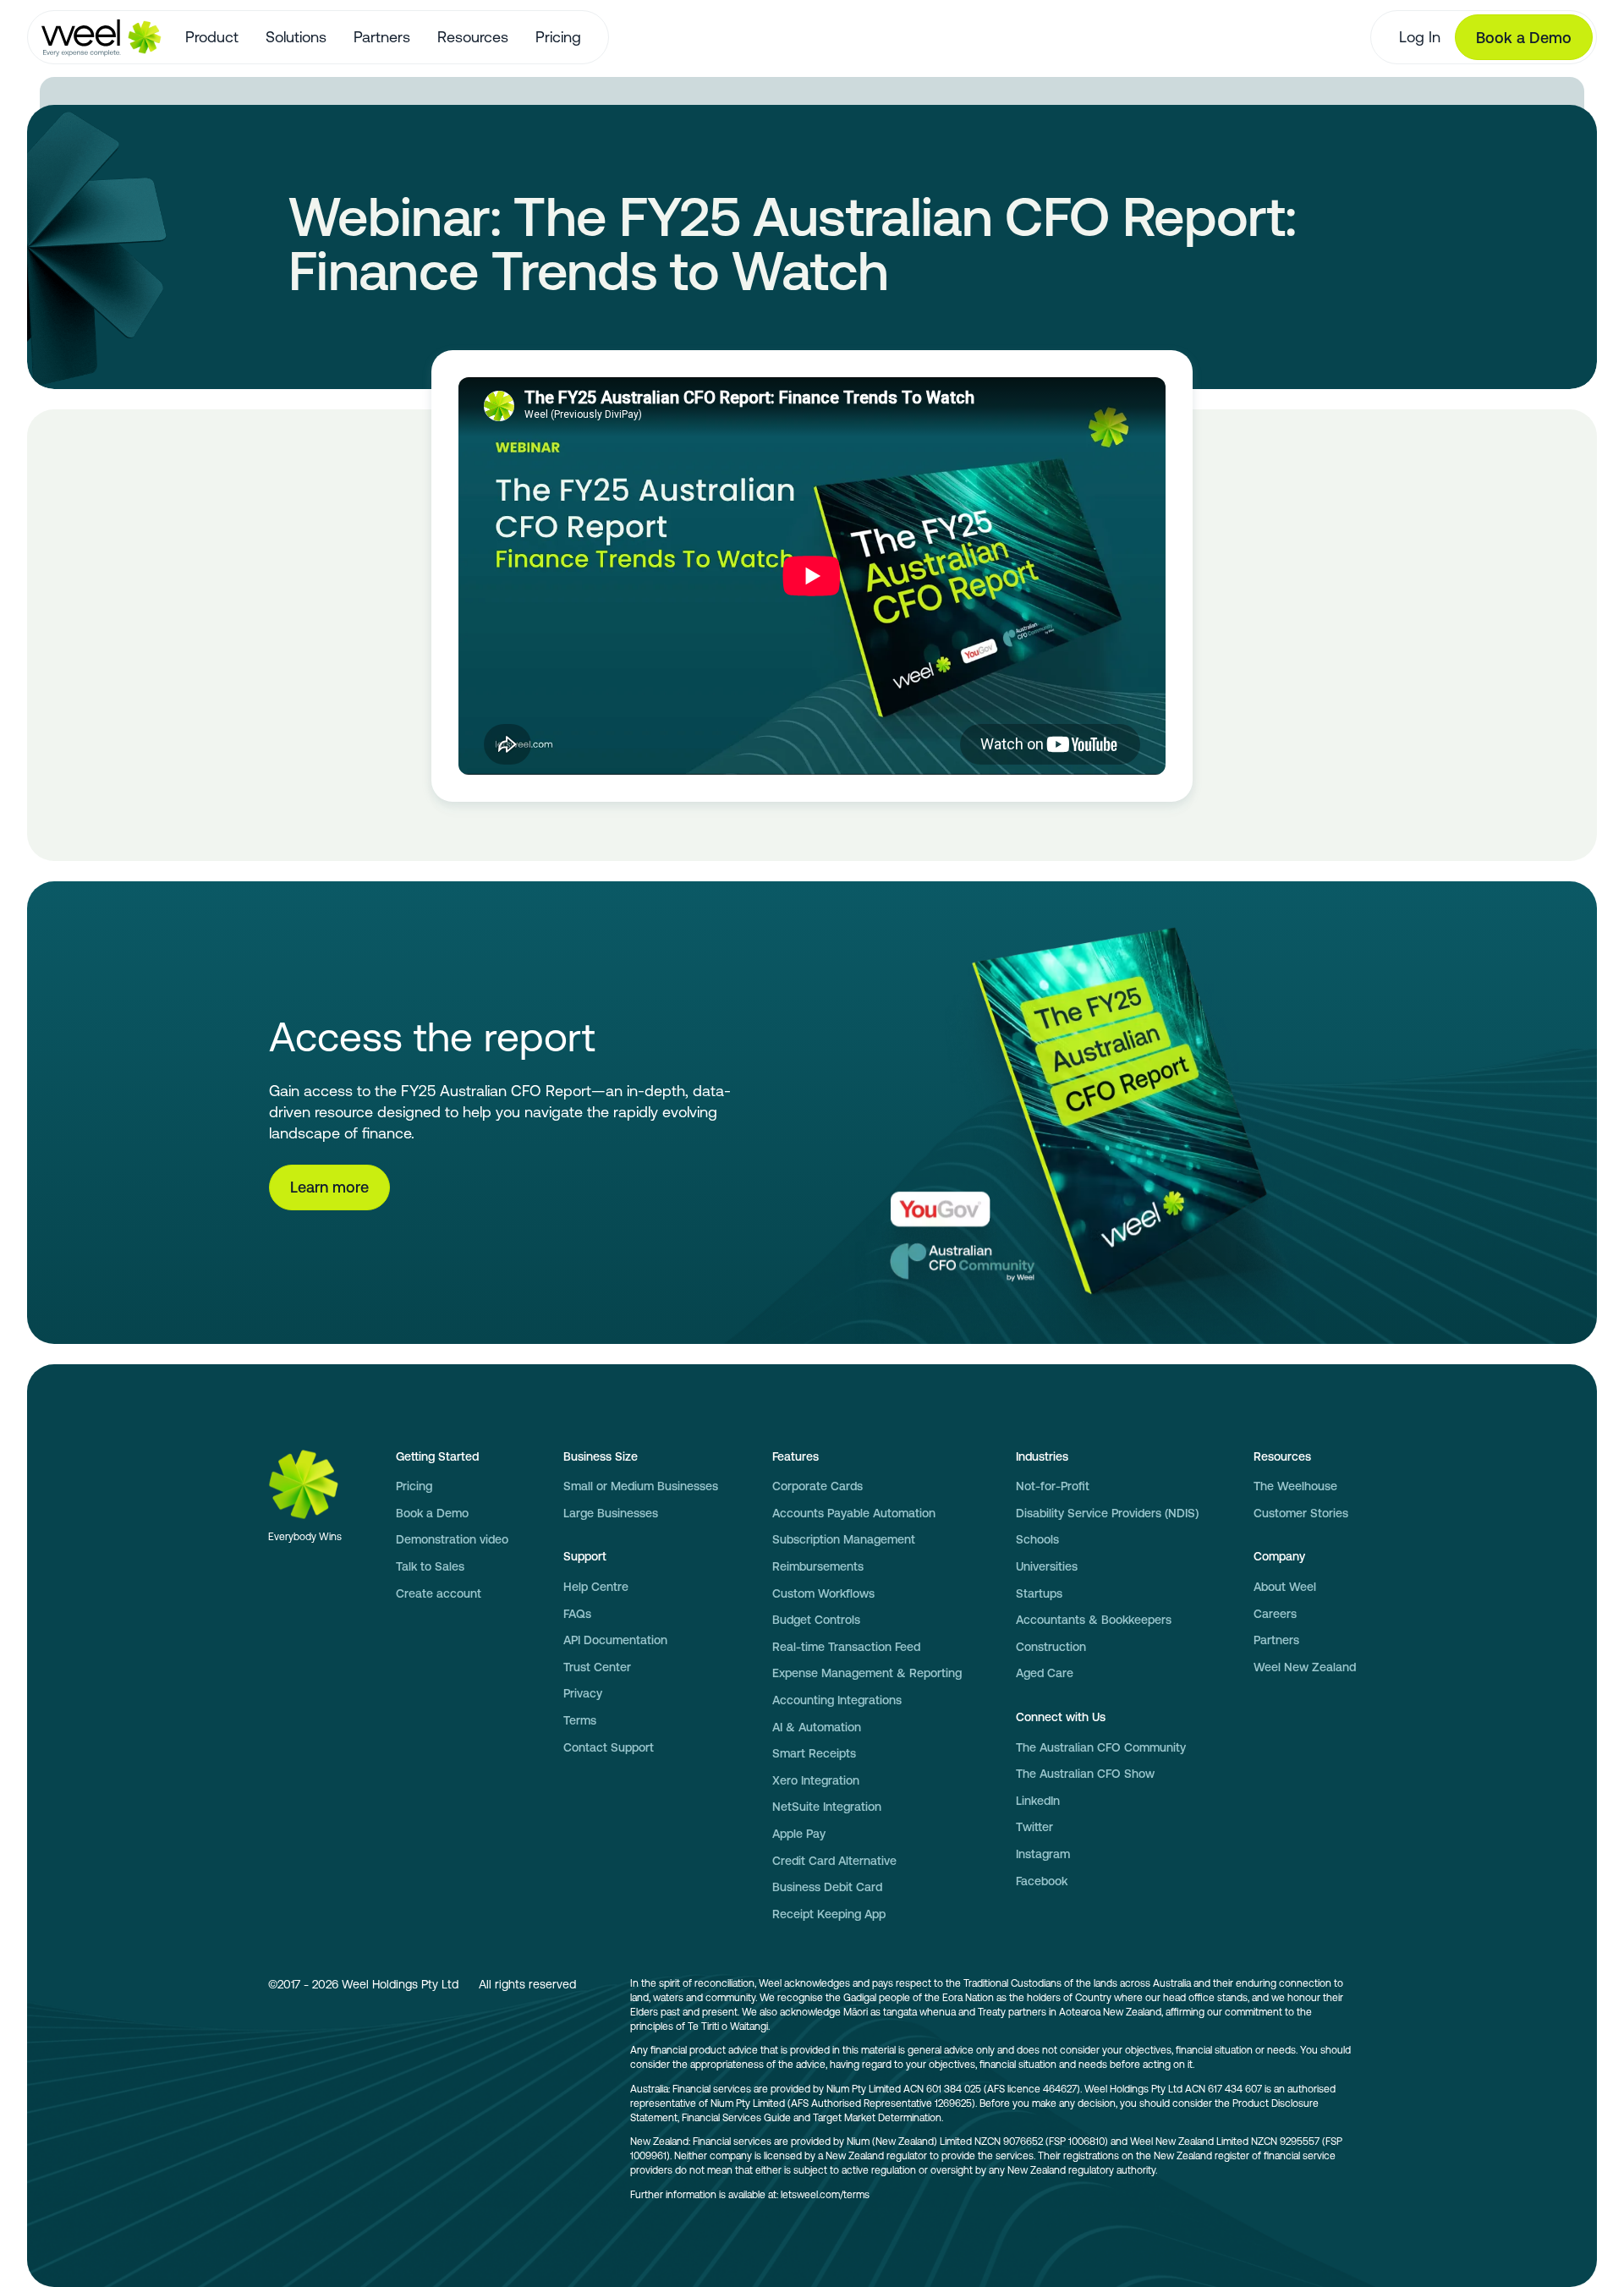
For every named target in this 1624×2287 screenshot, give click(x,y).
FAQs (577, 1614)
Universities (1047, 1566)
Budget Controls (816, 1620)
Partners (382, 37)
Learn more (329, 1187)
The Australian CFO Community (1101, 1747)
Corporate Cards (817, 1486)
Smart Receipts (814, 1753)
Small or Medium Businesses (641, 1486)
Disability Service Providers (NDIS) (1107, 1513)
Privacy (583, 1693)
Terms (580, 1720)
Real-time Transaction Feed (846, 1647)
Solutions (296, 37)
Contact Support (609, 1747)
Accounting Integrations (837, 1700)
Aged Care (1045, 1673)
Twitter (1034, 1827)
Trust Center (597, 1667)
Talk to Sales (430, 1566)
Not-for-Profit (1053, 1486)
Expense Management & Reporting (867, 1673)
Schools (1037, 1539)
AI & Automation (817, 1727)
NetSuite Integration (827, 1807)
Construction (1051, 1647)
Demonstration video (452, 1539)
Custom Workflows (823, 1593)
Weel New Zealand (1305, 1667)
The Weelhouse (1295, 1486)
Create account (439, 1593)
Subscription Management (844, 1539)
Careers (1275, 1614)
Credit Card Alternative (834, 1861)
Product (212, 37)
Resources (473, 37)
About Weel (1285, 1587)
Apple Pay (799, 1834)
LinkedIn (1038, 1801)
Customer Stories (1301, 1513)
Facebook (1042, 1881)
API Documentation (615, 1640)
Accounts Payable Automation (854, 1513)
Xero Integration (816, 1780)
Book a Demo (1524, 38)
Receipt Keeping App (829, 1914)
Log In (1420, 37)
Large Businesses (611, 1513)
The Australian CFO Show (1085, 1774)
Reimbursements (818, 1566)
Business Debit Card (827, 1887)
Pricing (558, 37)
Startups (1039, 1593)
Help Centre (596, 1587)
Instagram (1043, 1854)
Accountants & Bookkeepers (1094, 1620)
